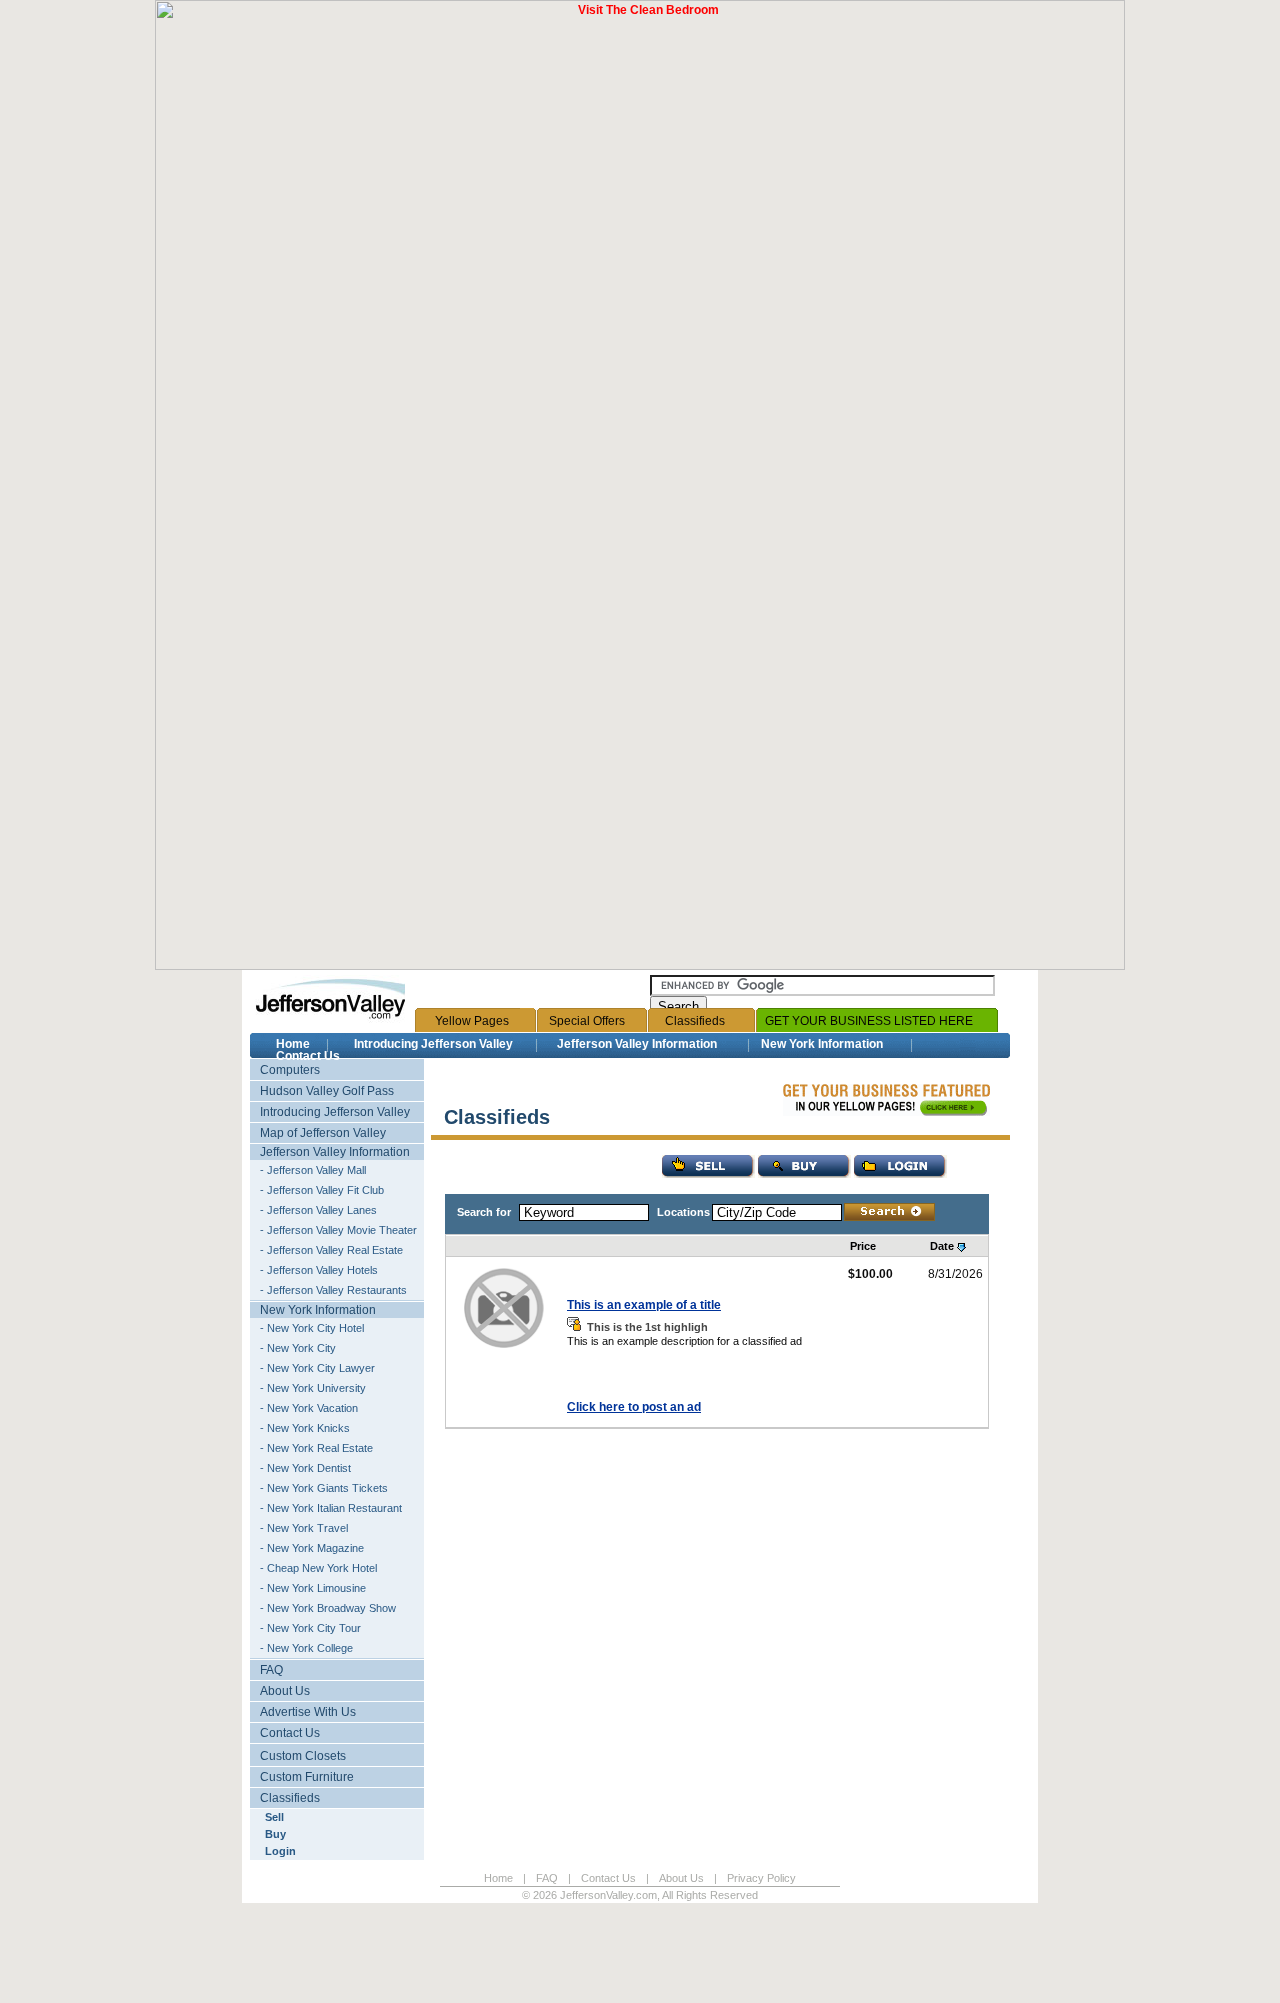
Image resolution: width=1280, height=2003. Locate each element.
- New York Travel (304, 1528)
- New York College (306, 1648)
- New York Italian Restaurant (331, 1508)
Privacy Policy (761, 1878)
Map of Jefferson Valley (323, 1133)
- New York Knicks (305, 1428)
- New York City (298, 1348)
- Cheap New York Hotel (318, 1568)
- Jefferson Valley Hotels (319, 1270)
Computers (290, 1070)
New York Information (822, 1044)
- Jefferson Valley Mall (313, 1170)
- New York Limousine (313, 1588)
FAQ (271, 1670)
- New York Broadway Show (328, 1608)
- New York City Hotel (312, 1328)
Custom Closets (303, 1756)
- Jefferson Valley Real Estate (331, 1250)
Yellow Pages (472, 1021)
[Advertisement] (364, 1958)
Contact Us (308, 1056)
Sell (274, 1817)
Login (280, 1851)
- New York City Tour (310, 1628)
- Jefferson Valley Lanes (318, 1210)
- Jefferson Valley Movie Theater (338, 1230)
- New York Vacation (309, 1408)
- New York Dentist (305, 1468)
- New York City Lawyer (317, 1368)
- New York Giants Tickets (324, 1488)
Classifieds (695, 1021)
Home (293, 1044)
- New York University (313, 1388)
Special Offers (587, 1021)
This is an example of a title (644, 1305)
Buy (275, 1834)
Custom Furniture (307, 1777)
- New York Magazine (312, 1548)
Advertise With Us (308, 1712)
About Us (285, 1691)
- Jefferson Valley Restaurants (333, 1290)
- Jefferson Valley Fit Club (322, 1190)
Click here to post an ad (634, 1407)
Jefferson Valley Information (637, 1044)
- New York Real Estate (316, 1448)
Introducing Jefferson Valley (433, 1044)
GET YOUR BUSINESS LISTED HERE (869, 1021)
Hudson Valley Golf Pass (327, 1091)
